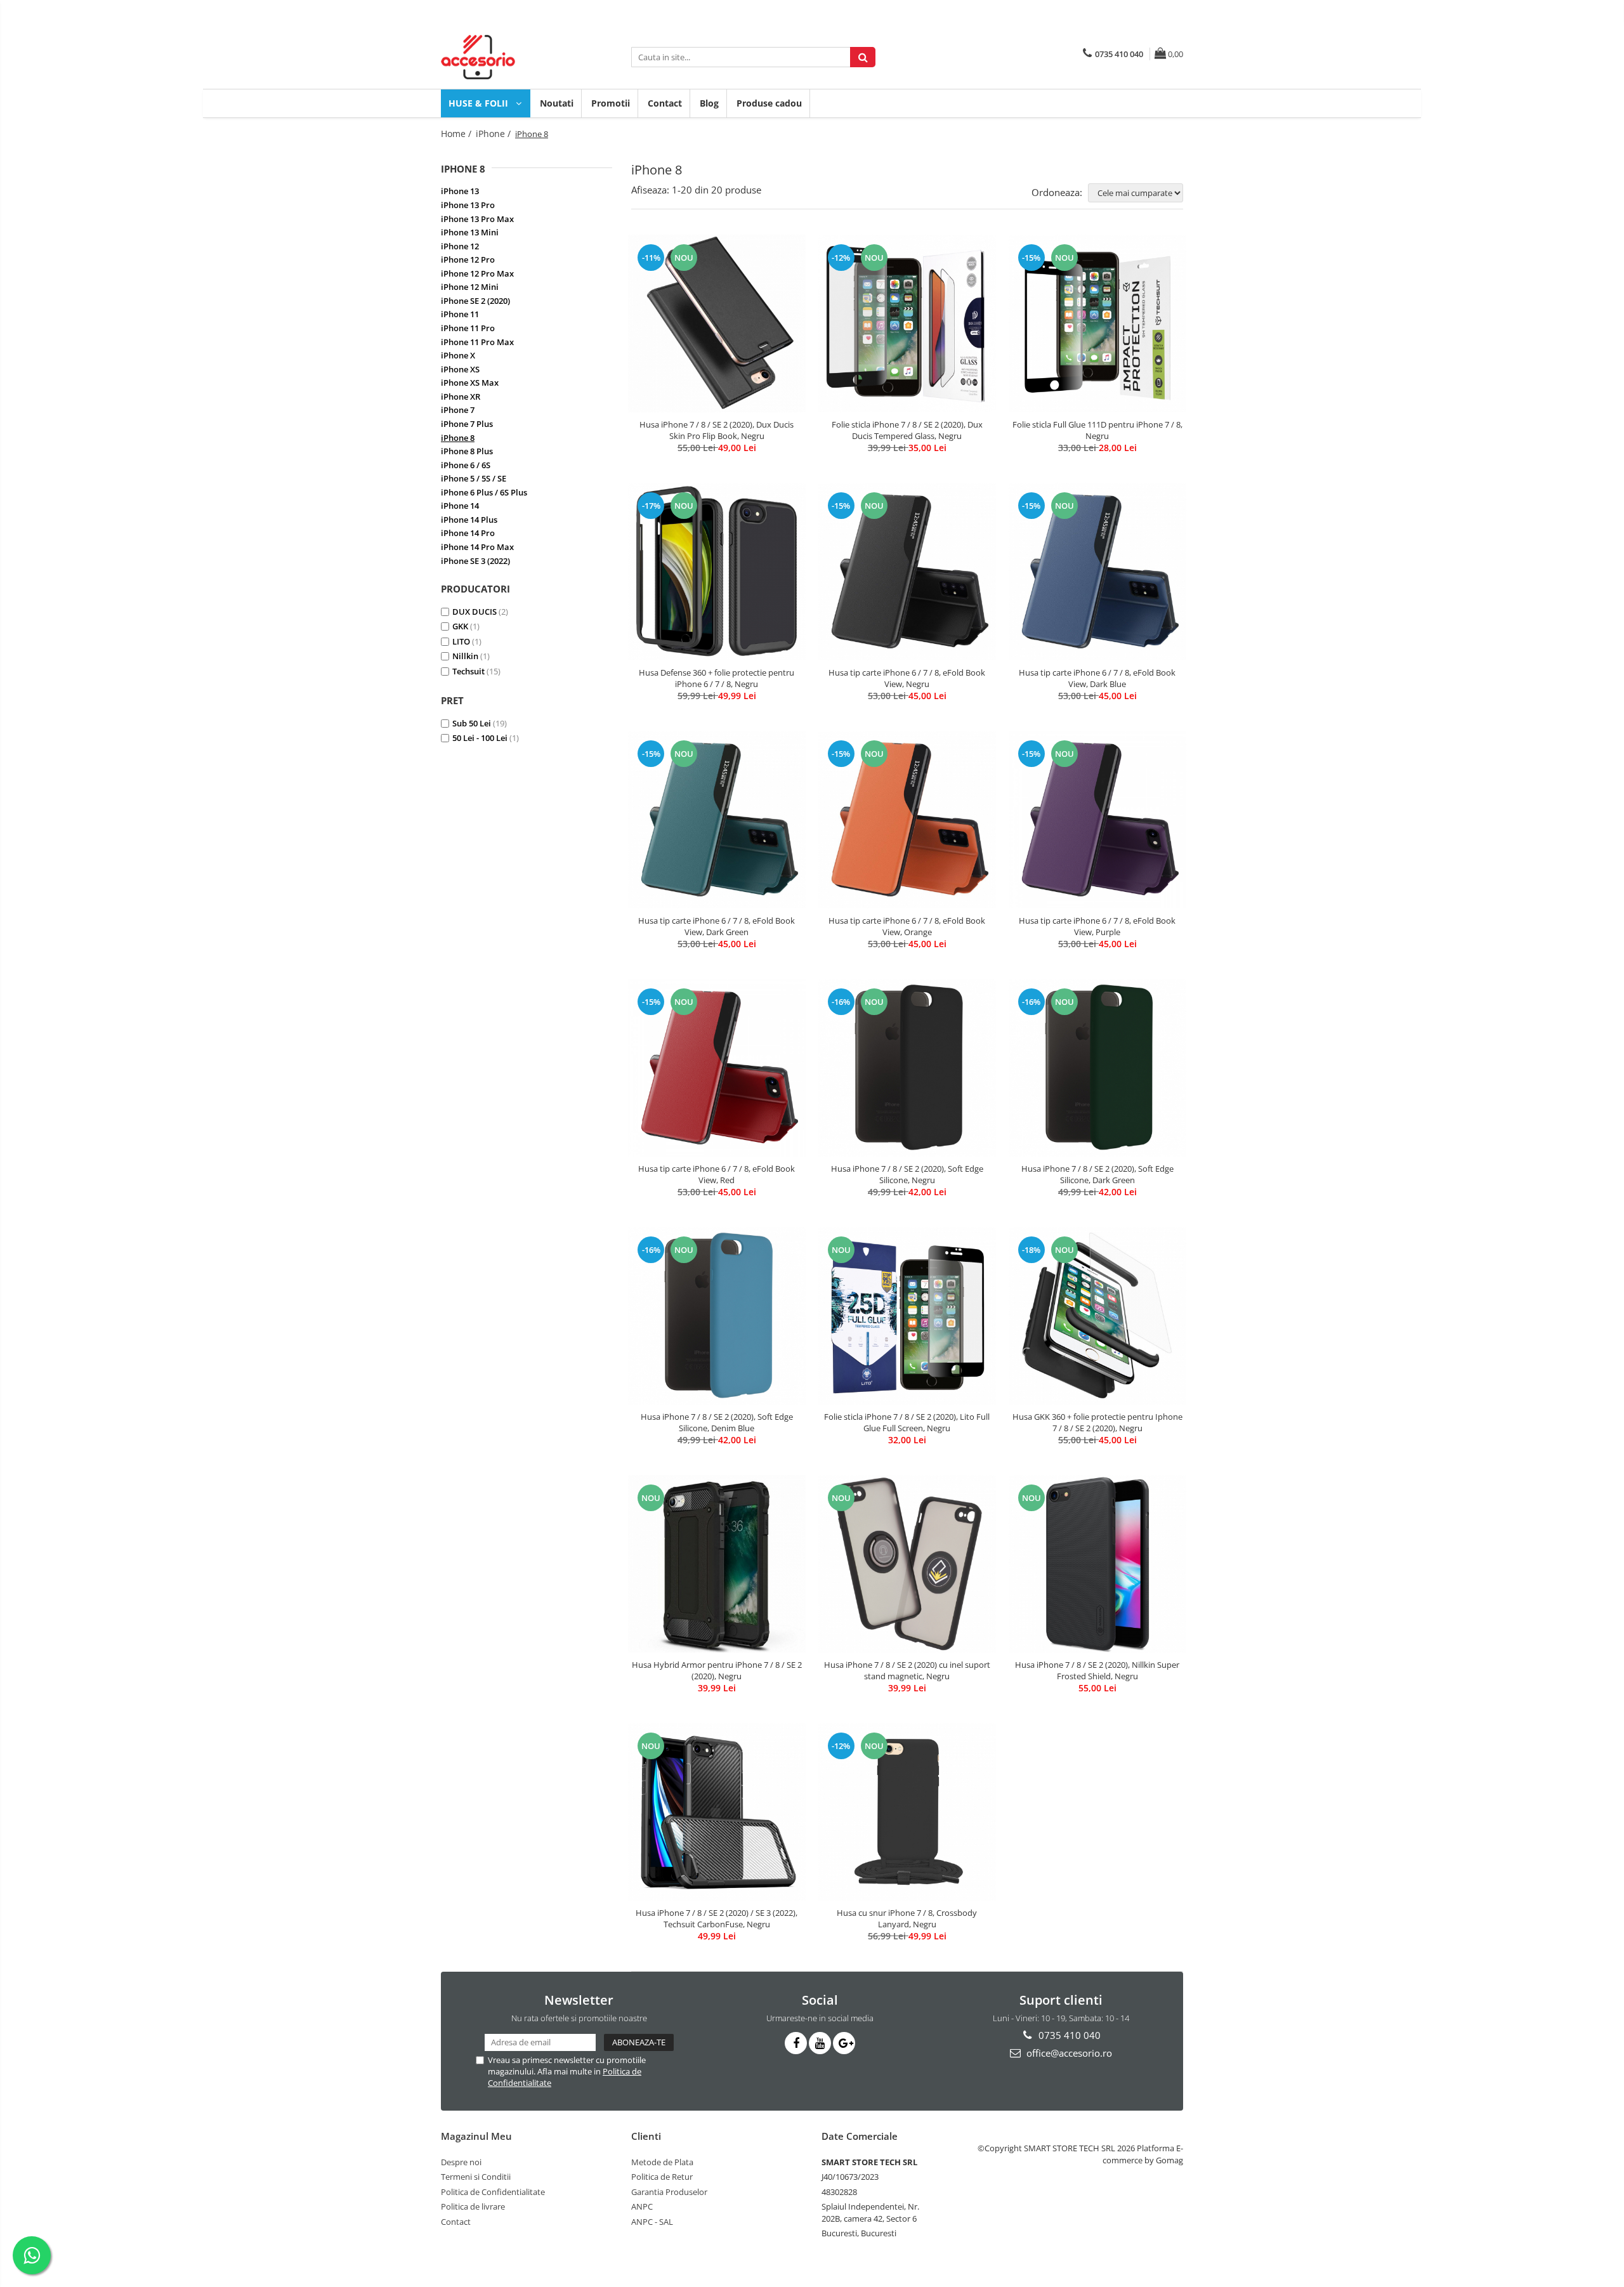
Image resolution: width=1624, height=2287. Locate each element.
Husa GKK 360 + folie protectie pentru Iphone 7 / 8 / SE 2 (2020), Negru (1097, 1422)
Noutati (557, 103)
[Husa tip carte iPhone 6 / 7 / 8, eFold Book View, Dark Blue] (1097, 572)
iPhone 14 (460, 506)
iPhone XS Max (470, 383)
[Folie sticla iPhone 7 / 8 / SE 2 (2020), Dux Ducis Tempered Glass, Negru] (907, 324)
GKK (460, 626)
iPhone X (458, 355)
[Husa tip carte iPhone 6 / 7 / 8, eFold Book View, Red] (717, 1068)
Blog (709, 103)
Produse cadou (769, 103)
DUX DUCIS (475, 612)
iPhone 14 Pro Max (477, 547)
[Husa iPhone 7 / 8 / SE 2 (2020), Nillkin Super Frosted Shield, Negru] (1097, 1564)
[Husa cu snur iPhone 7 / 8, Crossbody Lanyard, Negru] (907, 1812)
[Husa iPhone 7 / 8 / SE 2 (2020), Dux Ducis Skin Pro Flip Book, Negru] (717, 324)
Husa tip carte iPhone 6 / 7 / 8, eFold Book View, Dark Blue (1097, 678)
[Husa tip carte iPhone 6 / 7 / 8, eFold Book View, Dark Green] (717, 820)
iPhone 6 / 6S (466, 465)
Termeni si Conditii (476, 2177)
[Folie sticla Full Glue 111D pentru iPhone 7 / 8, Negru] (1097, 324)
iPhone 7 (458, 410)
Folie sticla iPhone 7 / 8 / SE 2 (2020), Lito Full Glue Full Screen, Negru (907, 1422)
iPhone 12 (460, 246)
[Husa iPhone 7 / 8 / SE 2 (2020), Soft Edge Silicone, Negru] (907, 1067)
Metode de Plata (662, 2162)
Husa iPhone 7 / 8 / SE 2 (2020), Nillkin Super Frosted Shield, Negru (1097, 1670)
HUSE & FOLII (480, 103)
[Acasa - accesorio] (504, 57)
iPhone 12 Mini (470, 287)
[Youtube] (820, 2043)
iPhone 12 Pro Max (477, 273)
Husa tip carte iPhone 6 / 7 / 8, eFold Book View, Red (717, 1174)
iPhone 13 (460, 191)
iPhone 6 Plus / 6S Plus (484, 492)
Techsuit (468, 671)
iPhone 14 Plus (469, 520)
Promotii (611, 103)
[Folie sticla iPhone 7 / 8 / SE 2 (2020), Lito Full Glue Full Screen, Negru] (907, 1316)
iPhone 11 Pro (468, 328)
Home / (457, 134)
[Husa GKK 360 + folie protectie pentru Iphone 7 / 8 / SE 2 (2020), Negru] (1097, 1316)
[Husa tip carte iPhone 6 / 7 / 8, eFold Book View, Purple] (1097, 820)
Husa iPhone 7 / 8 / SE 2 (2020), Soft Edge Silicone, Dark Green (1097, 1174)
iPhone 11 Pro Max (477, 342)
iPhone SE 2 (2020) (475, 301)
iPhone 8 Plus (467, 451)
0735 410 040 (1068, 2035)
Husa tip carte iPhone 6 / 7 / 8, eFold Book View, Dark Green (717, 926)
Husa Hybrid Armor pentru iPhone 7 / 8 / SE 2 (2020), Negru (717, 1670)
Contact (665, 103)
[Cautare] (863, 57)
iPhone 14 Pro (468, 533)
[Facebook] (796, 2043)
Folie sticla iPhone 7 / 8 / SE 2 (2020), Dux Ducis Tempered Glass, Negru (907, 430)
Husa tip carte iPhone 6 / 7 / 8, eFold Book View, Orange (907, 926)
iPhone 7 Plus (467, 424)
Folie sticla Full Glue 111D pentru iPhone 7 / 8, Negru (1097, 430)
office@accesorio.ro (1068, 2053)
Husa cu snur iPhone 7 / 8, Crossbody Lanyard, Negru (907, 1918)
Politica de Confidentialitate (493, 2192)
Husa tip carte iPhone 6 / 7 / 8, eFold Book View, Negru (907, 678)
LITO (461, 641)
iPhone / (494, 134)
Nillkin (465, 656)
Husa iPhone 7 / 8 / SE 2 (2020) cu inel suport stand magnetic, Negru (907, 1670)
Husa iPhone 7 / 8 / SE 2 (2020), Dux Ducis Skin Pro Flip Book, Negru (717, 430)
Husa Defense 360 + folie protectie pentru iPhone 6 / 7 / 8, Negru (717, 678)
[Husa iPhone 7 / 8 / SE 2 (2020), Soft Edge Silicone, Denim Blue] (717, 1315)
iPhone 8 (458, 438)
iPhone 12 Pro (468, 259)
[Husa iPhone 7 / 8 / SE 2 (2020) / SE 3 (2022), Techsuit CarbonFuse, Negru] (717, 1812)
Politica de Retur (662, 2177)
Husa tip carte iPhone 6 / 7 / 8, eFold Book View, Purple (1097, 926)
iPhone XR (461, 396)
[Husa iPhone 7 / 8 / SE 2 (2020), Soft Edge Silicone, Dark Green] (1097, 1067)
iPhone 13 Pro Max (477, 219)
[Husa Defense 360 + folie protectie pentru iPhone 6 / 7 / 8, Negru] (717, 572)
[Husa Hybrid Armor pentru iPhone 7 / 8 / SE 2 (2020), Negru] (717, 1564)
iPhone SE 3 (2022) (475, 561)
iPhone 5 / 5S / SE (474, 478)
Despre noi (461, 2162)
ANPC (642, 2206)
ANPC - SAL (652, 2222)
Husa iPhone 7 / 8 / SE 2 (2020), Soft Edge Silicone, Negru (907, 1174)
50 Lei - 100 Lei (480, 738)
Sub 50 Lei (472, 723)
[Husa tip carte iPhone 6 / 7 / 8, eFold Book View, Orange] (907, 820)
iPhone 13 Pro (468, 205)
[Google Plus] (844, 2043)
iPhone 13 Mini (470, 232)
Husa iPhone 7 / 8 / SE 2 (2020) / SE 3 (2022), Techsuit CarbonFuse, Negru (717, 1918)
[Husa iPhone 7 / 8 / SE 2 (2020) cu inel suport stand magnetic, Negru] (907, 1564)
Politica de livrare (473, 2206)
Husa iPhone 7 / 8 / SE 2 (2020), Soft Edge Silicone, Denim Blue (717, 1422)
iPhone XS (460, 369)
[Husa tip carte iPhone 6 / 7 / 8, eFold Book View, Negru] (907, 572)
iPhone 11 (460, 314)
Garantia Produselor (669, 2192)
